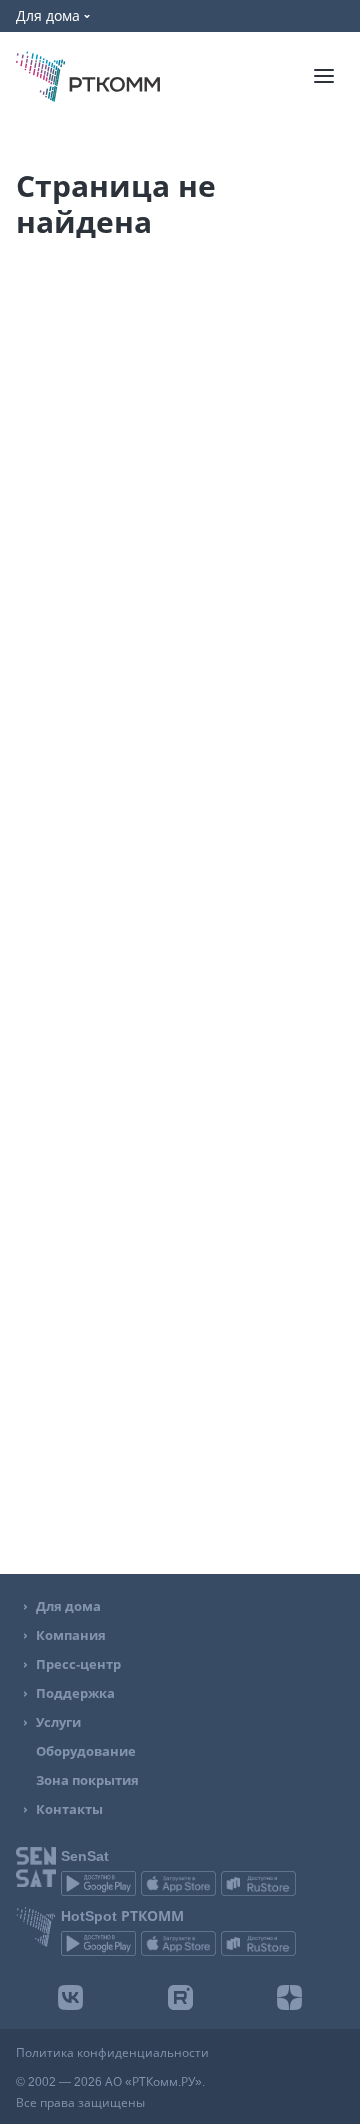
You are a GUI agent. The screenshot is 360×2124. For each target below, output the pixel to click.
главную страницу (267, 508)
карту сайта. (191, 533)
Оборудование (86, 1751)
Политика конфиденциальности (112, 2053)
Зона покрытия (87, 1780)
